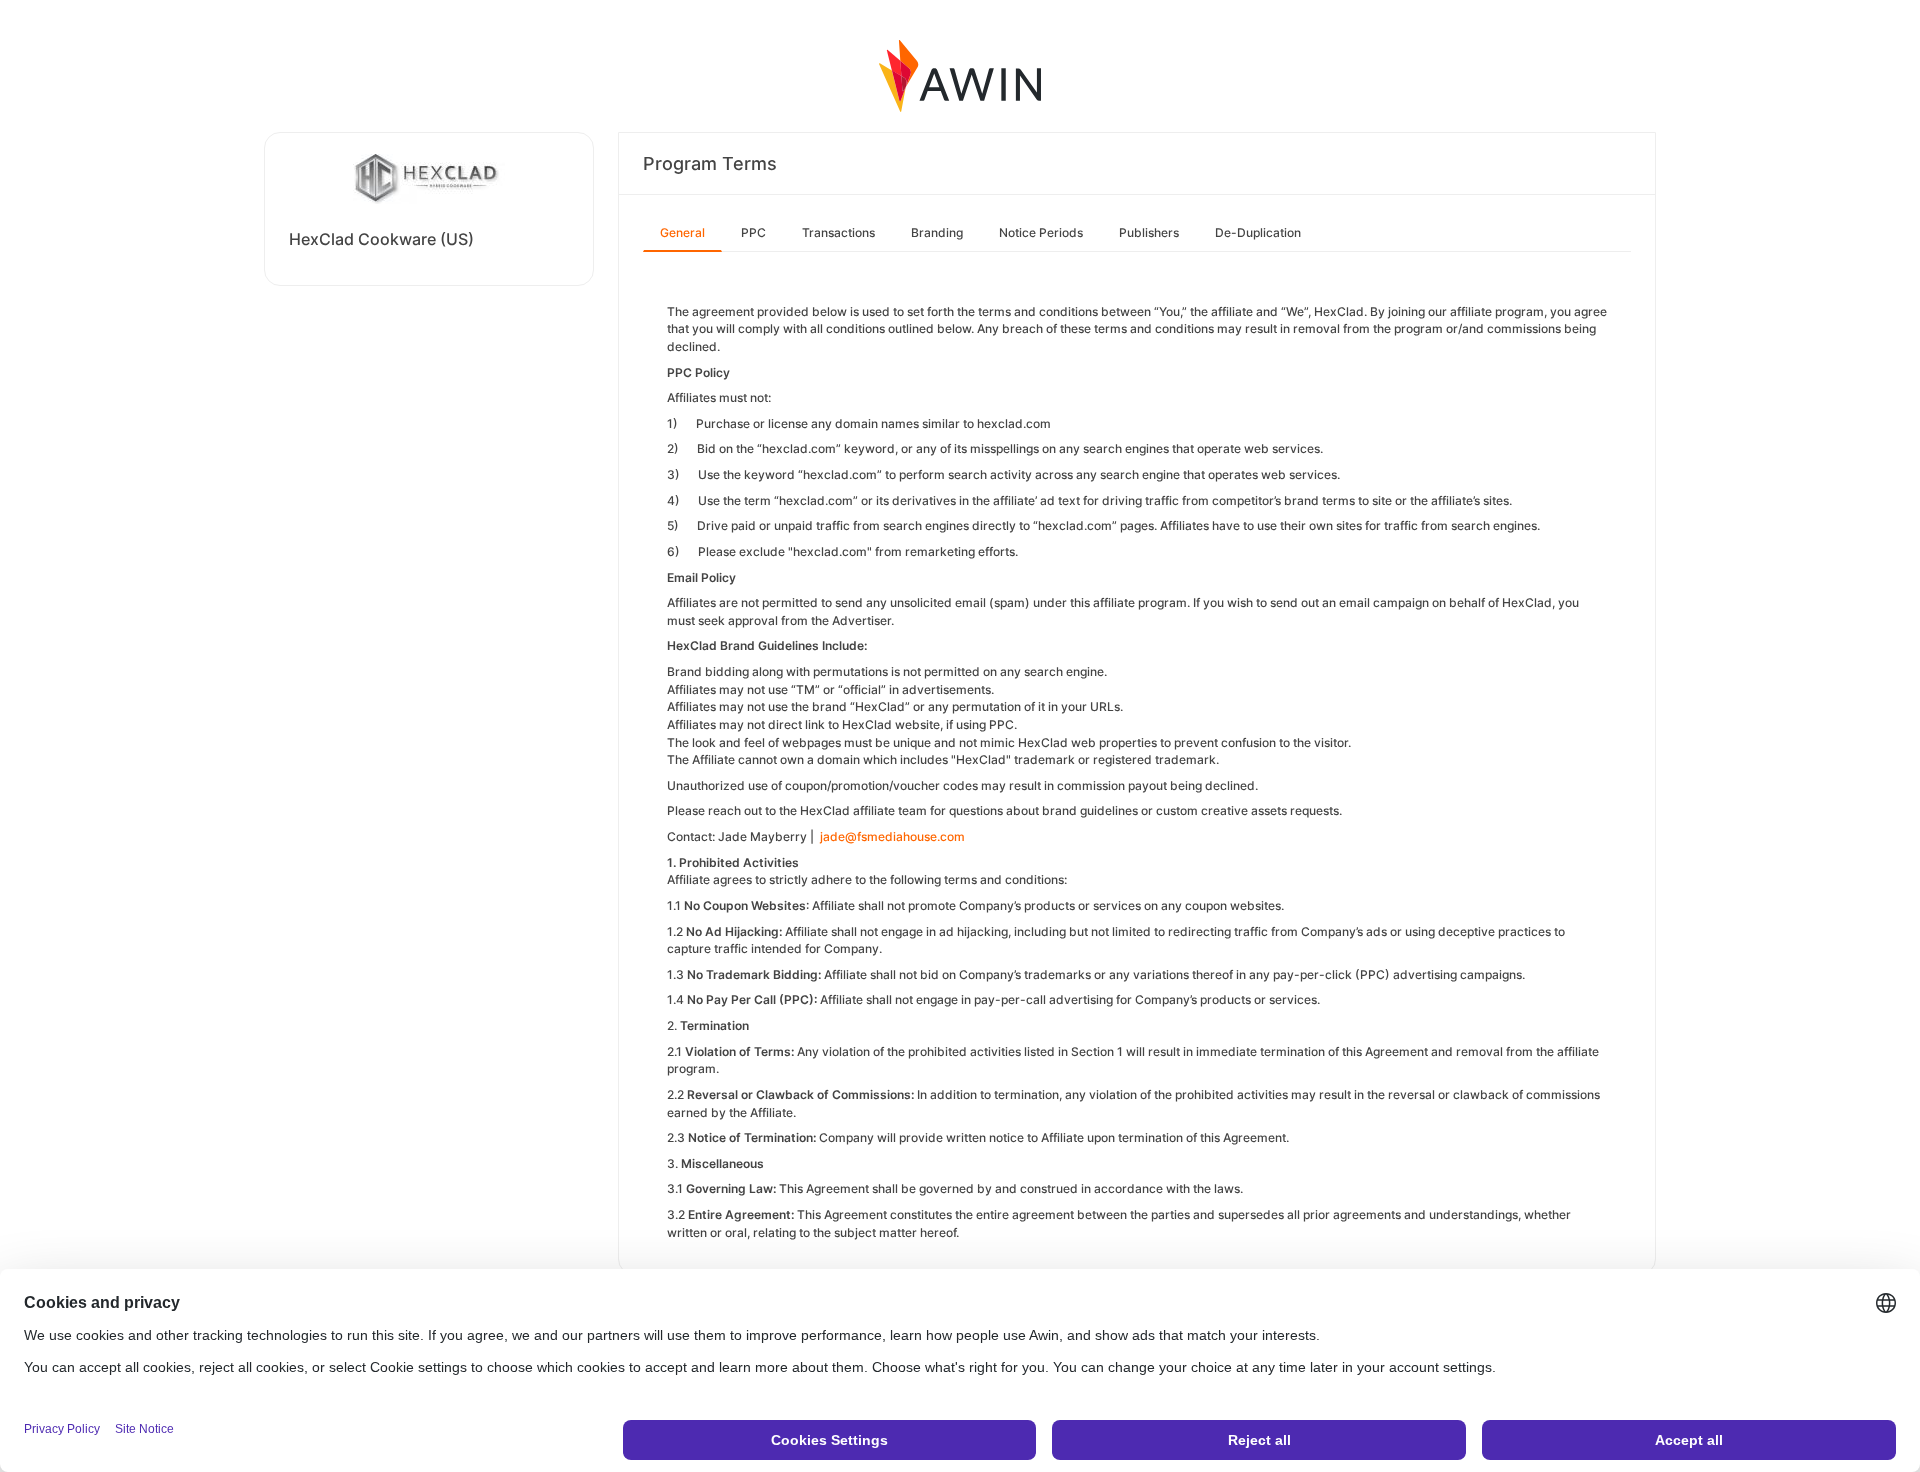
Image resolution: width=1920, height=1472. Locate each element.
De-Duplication (1258, 232)
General (682, 232)
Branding (937, 232)
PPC (753, 232)
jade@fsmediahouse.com (892, 836)
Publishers (1149, 232)
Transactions (838, 232)
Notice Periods (1041, 232)
